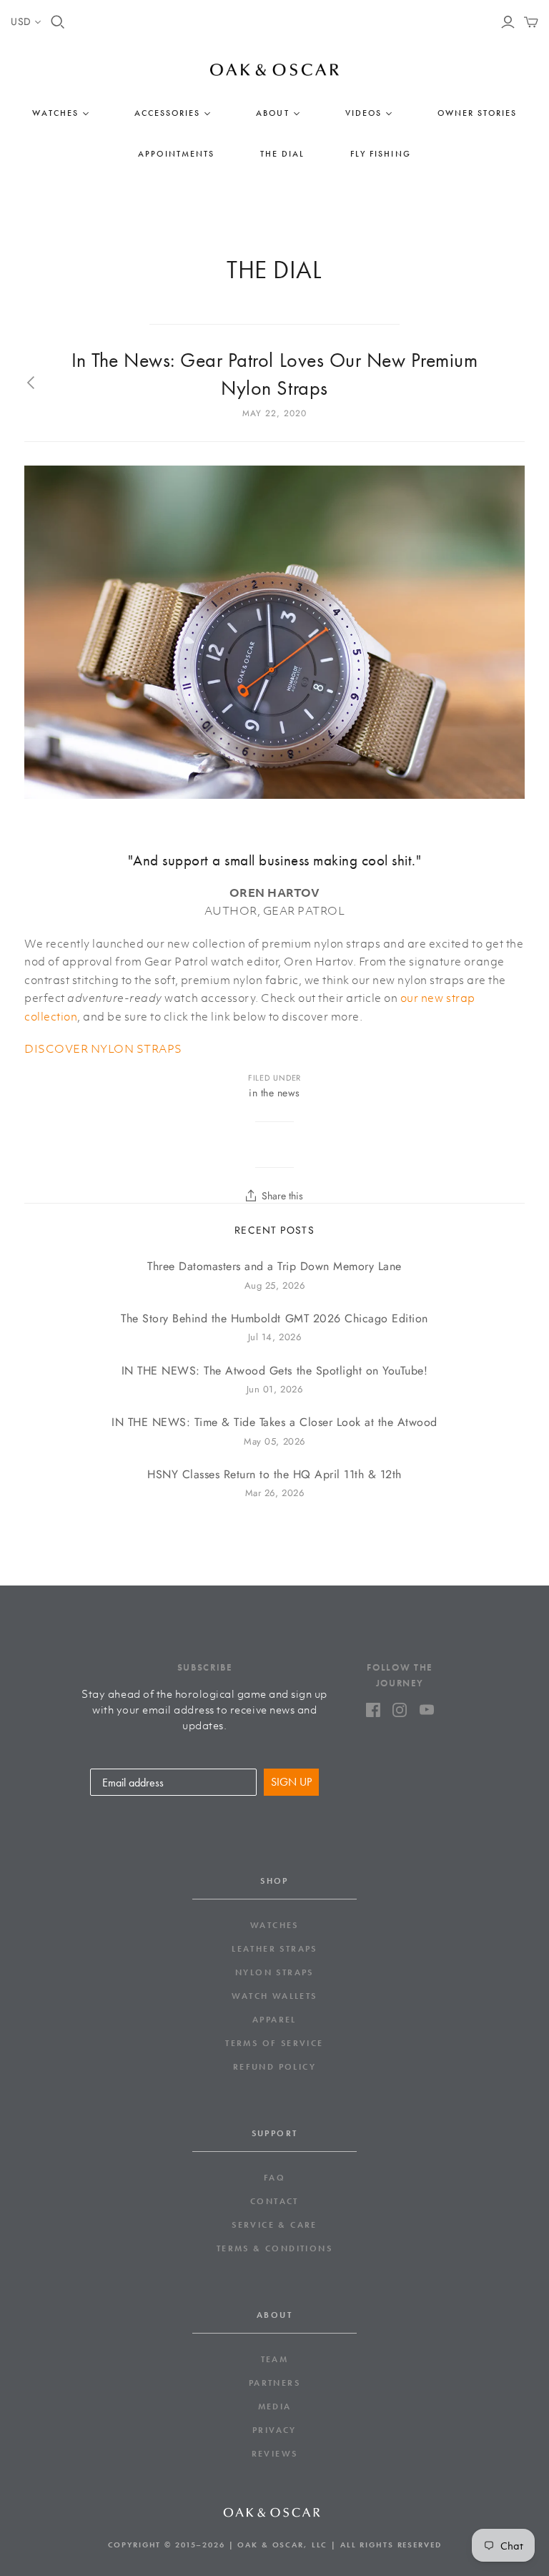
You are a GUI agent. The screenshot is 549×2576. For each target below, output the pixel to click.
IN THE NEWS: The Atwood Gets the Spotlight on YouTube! (275, 1371)
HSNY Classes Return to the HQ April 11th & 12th (274, 1475)
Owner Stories (478, 113)
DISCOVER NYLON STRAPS (103, 1048)
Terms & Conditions (274, 2248)
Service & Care (274, 2225)
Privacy (274, 2430)
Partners (274, 2383)
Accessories (167, 113)
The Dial (282, 154)
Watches (55, 113)
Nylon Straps (274, 1972)
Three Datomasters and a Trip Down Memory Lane (274, 1267)
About (272, 113)
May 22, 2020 (274, 413)
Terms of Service (274, 2043)
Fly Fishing (380, 154)
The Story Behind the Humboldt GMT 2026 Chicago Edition (274, 1319)
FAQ (274, 2178)
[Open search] (58, 22)
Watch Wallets (274, 1996)
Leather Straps (274, 1949)
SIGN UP (291, 1782)
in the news (274, 1093)
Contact (274, 2201)
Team (275, 2359)
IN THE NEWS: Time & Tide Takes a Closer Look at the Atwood (274, 1422)
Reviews (275, 2454)
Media (275, 2407)
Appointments (176, 154)
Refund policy (274, 2067)
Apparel (274, 2020)
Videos (363, 113)
